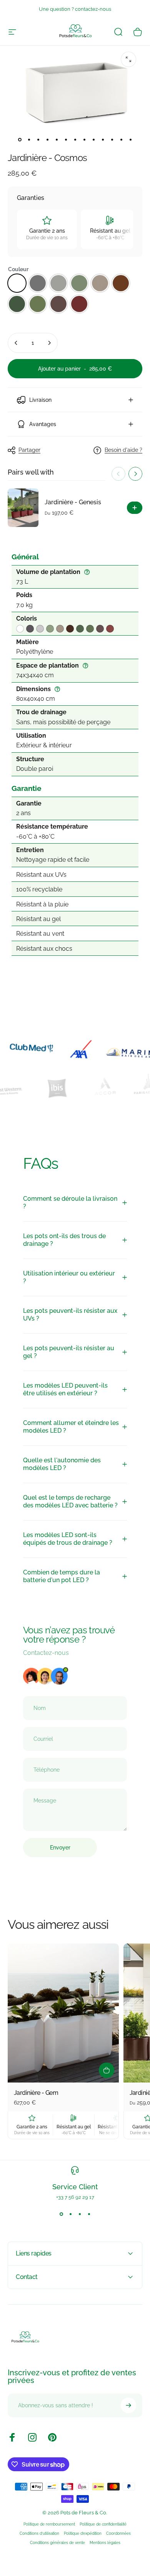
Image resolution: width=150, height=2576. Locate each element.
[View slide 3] (80, 2214)
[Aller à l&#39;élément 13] (130, 139)
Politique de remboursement (49, 2524)
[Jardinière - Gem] (63, 2013)
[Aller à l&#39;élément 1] (29, 139)
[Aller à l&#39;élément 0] (20, 139)
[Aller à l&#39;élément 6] (66, 139)
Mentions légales (105, 2542)
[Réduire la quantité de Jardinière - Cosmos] (16, 343)
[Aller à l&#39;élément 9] (93, 139)
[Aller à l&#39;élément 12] (121, 139)
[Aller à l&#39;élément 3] (47, 139)
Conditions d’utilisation (39, 2533)
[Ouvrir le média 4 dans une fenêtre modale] (128, 59)
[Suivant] (135, 474)
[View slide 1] (61, 2214)
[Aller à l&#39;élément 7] (75, 139)
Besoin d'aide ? (123, 450)
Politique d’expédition (83, 2533)
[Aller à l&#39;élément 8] (84, 139)
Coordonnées (118, 2533)
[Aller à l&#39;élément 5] (57, 139)
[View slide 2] (70, 2214)
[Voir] (135, 508)
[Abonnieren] (128, 2405)
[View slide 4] (89, 2214)
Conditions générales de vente (57, 2542)
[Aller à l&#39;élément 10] (103, 139)
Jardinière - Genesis (73, 502)
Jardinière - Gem (36, 2093)
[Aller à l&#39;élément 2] (38, 139)
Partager (29, 450)
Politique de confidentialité (103, 2524)
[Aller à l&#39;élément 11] (112, 139)
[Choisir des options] (107, 2070)
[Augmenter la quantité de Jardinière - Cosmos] (49, 343)
